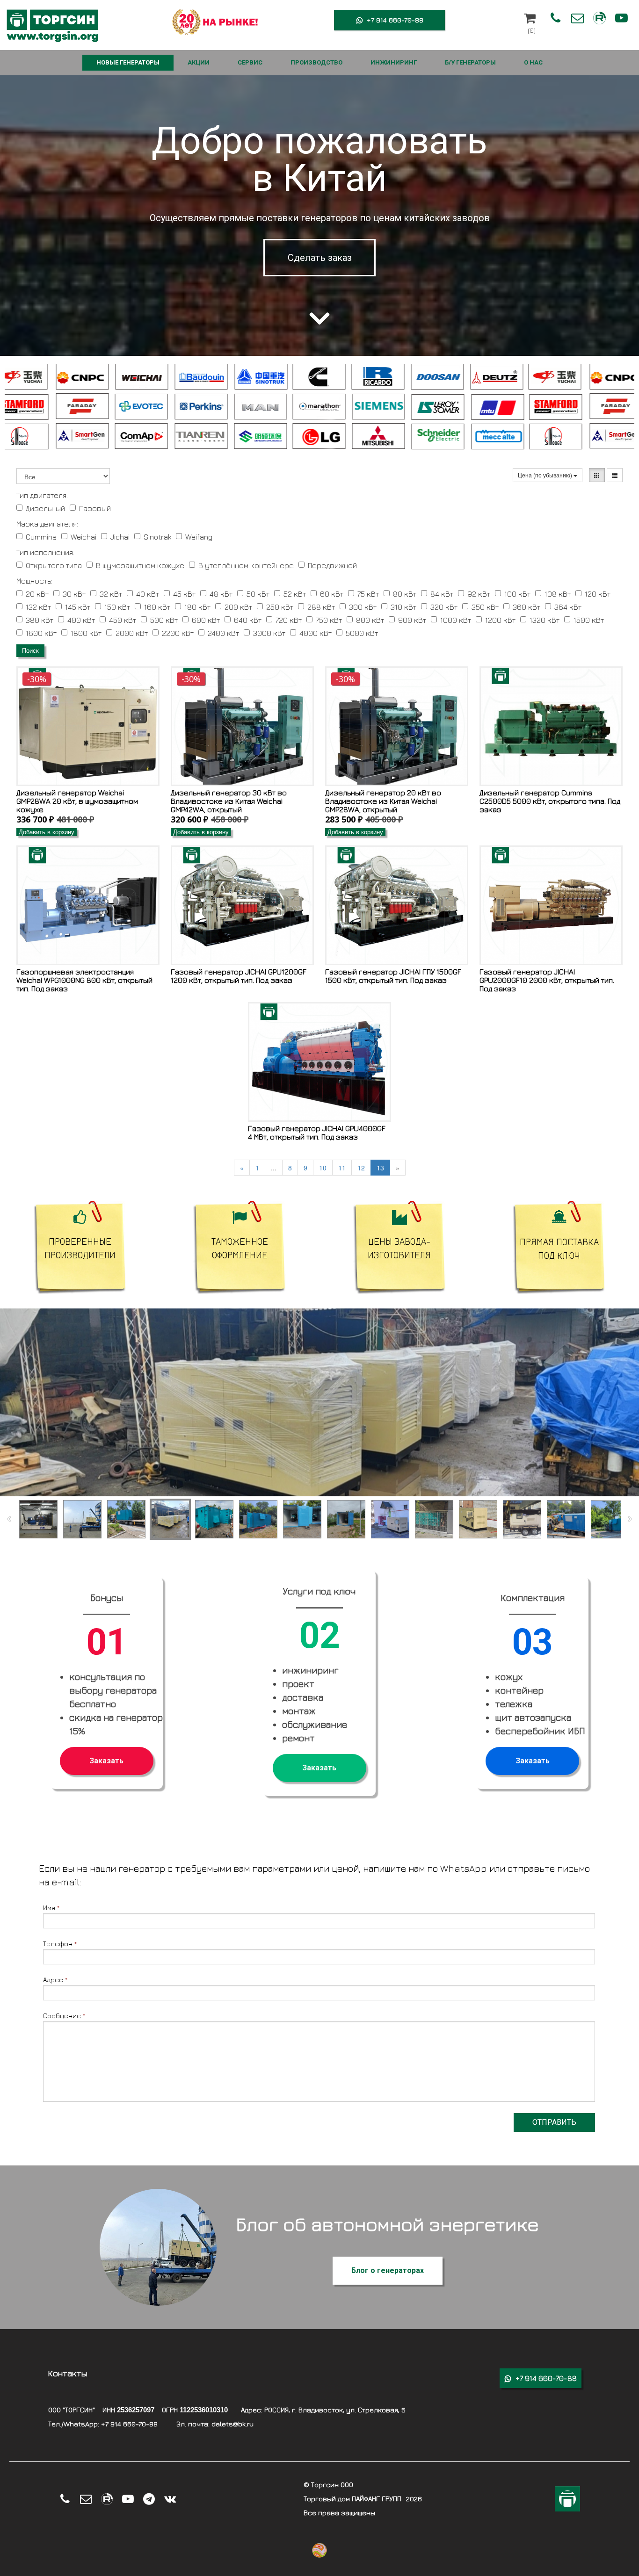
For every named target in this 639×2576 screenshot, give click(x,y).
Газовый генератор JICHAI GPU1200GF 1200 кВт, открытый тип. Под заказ (239, 976)
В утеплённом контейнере (246, 565)
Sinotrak (157, 537)
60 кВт (332, 594)
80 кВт (405, 594)
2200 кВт (178, 633)
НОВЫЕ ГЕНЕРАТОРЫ (128, 62)
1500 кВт (589, 620)
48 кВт (221, 594)
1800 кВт (86, 633)
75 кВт (368, 594)
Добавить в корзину (47, 832)
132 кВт (38, 607)
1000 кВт (456, 620)
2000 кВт (132, 633)
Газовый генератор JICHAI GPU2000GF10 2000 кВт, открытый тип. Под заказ (547, 980)
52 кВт (295, 594)
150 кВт (117, 607)
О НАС (533, 62)
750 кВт (329, 620)
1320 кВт (545, 620)
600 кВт (206, 620)
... (274, 1168)
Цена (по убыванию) (546, 475)
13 (380, 1168)
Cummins (41, 537)
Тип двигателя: (42, 495)
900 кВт (412, 620)
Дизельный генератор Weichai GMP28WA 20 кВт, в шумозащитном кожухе (77, 801)
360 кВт (526, 607)
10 (323, 1168)
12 (361, 1168)
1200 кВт (500, 620)
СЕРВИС (250, 62)
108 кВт (558, 594)
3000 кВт (269, 633)
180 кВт (197, 607)
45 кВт (184, 594)
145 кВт (78, 607)
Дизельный (45, 508)
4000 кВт (316, 633)
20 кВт (37, 594)
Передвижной (332, 565)
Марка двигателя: (47, 524)
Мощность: (34, 581)
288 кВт (321, 607)
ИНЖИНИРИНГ (394, 62)
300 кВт (363, 607)
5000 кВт (362, 633)
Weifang (199, 537)
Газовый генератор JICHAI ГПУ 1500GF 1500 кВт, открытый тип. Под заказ (393, 976)
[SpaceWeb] (567, 2499)
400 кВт (81, 620)
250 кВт (280, 607)
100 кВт (517, 594)
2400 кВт (223, 633)
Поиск (30, 651)
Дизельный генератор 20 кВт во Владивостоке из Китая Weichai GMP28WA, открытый (383, 801)
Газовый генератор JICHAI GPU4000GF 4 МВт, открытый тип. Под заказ (317, 1133)
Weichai (84, 537)
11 (342, 1168)
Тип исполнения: (45, 552)
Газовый (95, 508)
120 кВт (598, 594)
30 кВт (74, 594)
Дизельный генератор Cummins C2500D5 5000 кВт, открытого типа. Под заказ (550, 801)
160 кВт (157, 607)
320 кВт (444, 607)
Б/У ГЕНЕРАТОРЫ (470, 62)
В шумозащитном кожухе (140, 565)
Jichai (120, 537)
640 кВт (248, 620)
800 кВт (370, 620)
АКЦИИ (199, 62)
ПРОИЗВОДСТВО (316, 62)
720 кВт (289, 620)
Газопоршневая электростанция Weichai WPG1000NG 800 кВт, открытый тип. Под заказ (84, 980)
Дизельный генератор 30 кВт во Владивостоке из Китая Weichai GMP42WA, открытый (229, 801)
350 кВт (485, 607)
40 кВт (148, 594)
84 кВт (442, 594)
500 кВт (164, 620)
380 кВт (40, 620)
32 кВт (111, 594)
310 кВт (403, 607)
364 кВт (568, 607)
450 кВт (123, 620)
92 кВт (479, 594)
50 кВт (258, 594)
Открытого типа (54, 565)
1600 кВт (41, 633)
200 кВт (238, 607)
